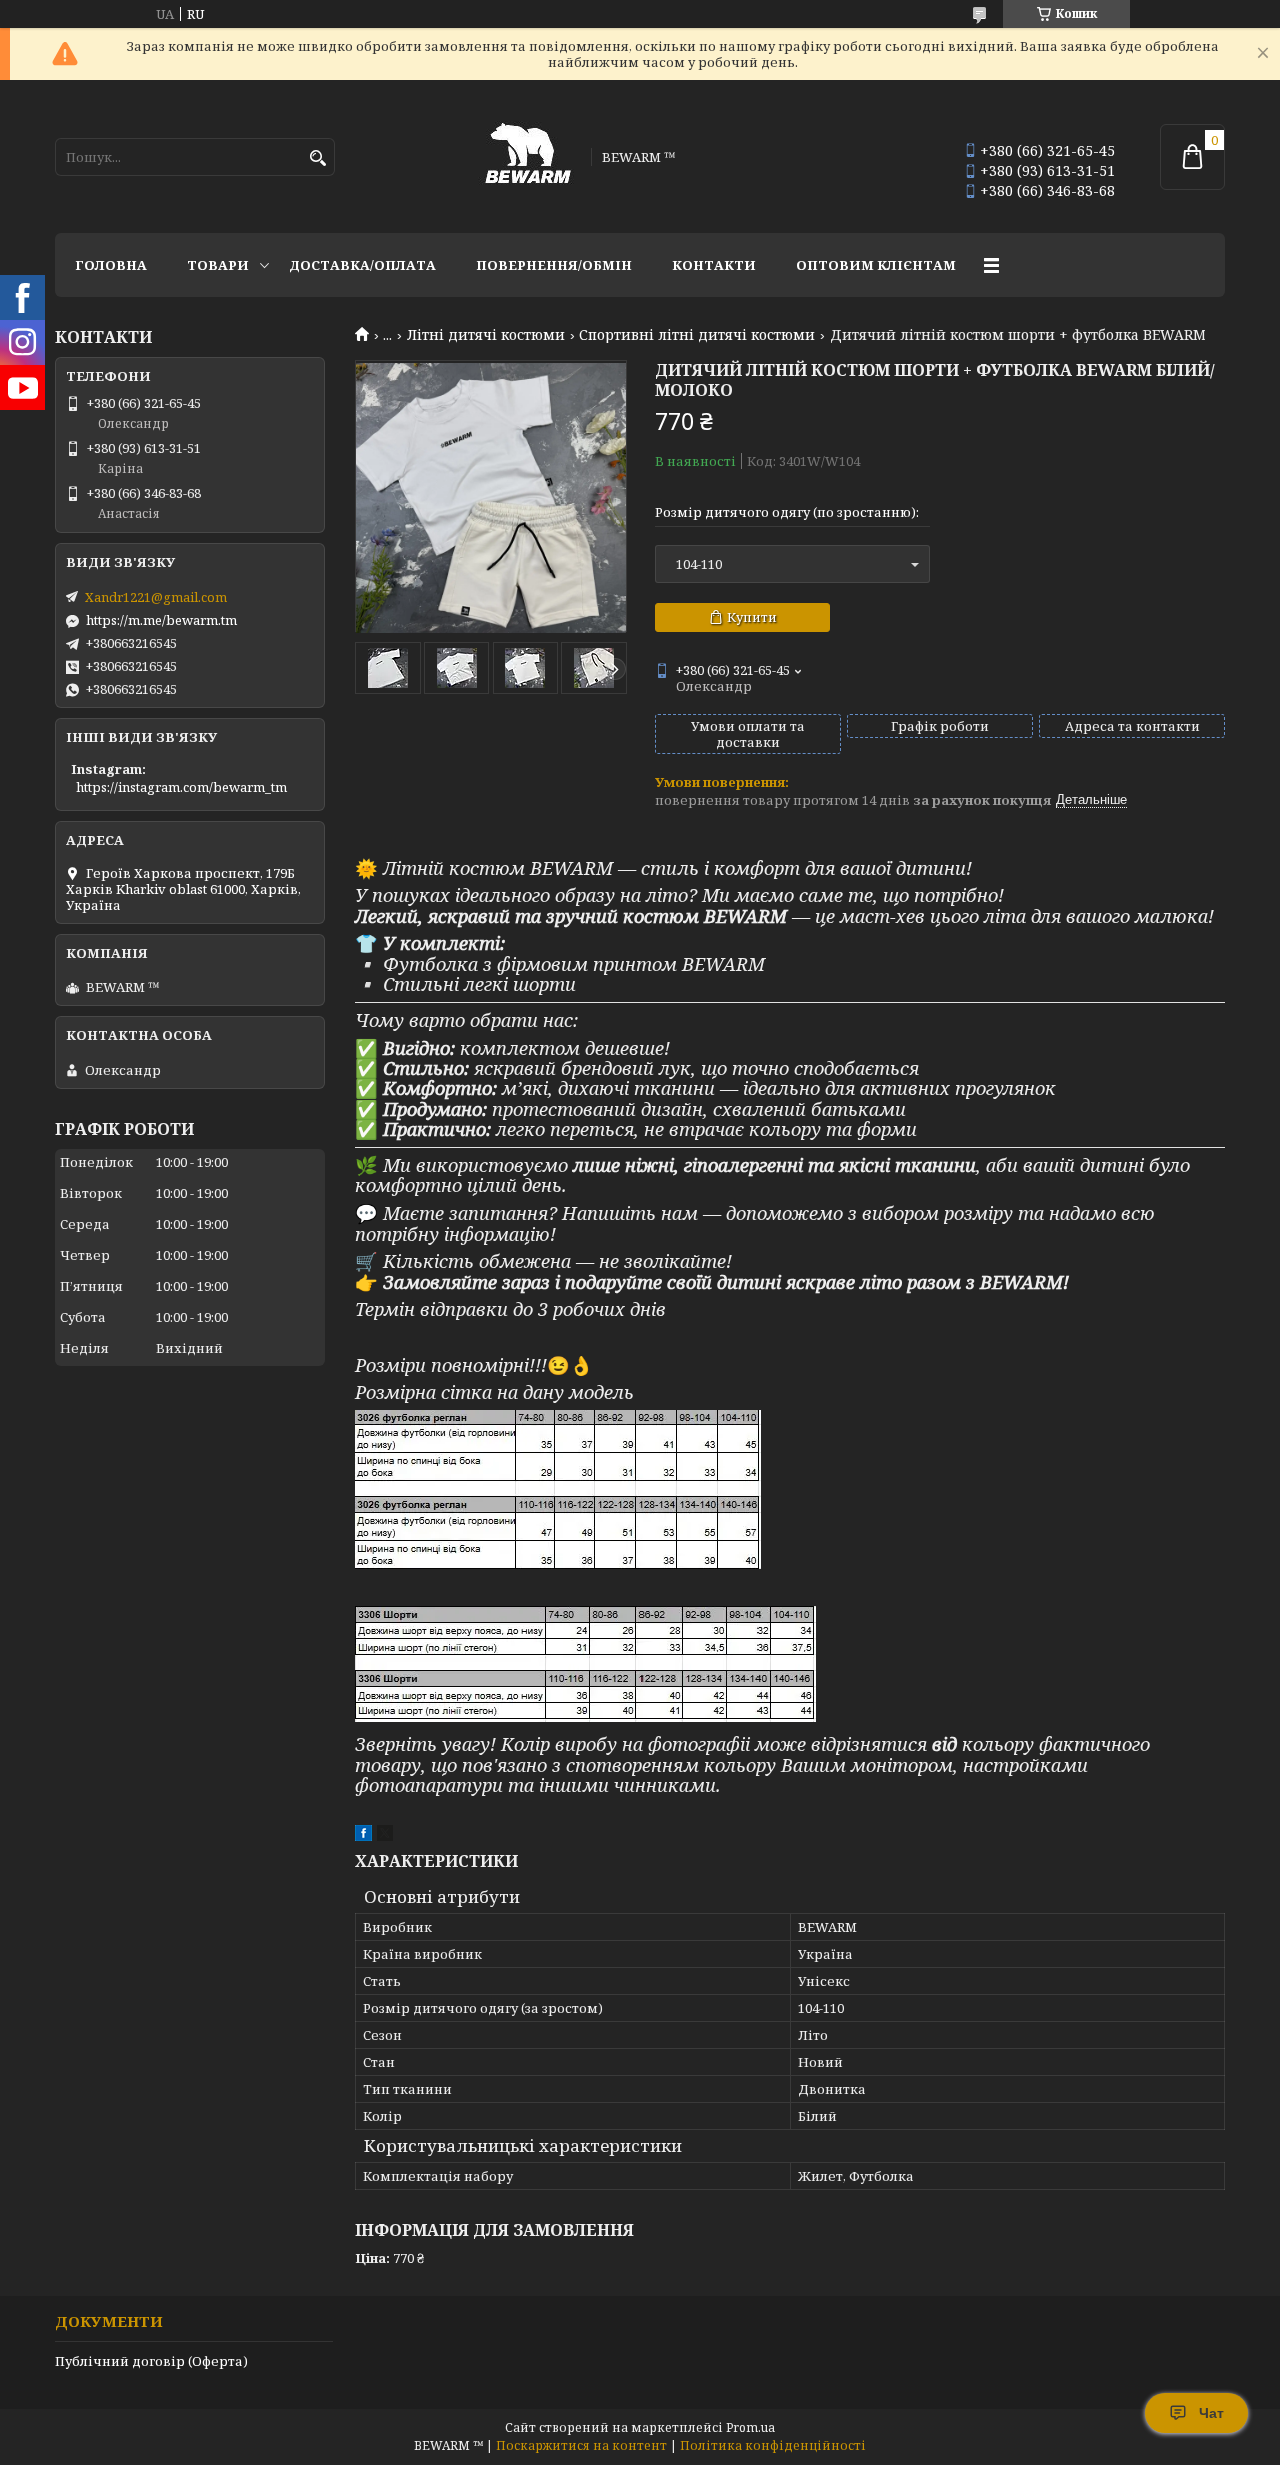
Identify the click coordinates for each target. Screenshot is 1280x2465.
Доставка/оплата (362, 265)
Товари (218, 265)
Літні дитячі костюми (486, 335)
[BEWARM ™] (528, 156)
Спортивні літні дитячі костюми (697, 335)
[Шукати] (317, 158)
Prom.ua (750, 2427)
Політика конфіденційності (773, 2445)
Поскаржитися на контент (581, 2445)
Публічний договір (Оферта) (151, 2361)
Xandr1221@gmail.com (156, 597)
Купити (752, 617)
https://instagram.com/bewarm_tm (181, 787)
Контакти (714, 265)
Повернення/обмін (554, 265)
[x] (385, 1836)
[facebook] (363, 1836)
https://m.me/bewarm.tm (161, 620)
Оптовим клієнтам (876, 265)
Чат (1211, 2413)
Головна (111, 265)
